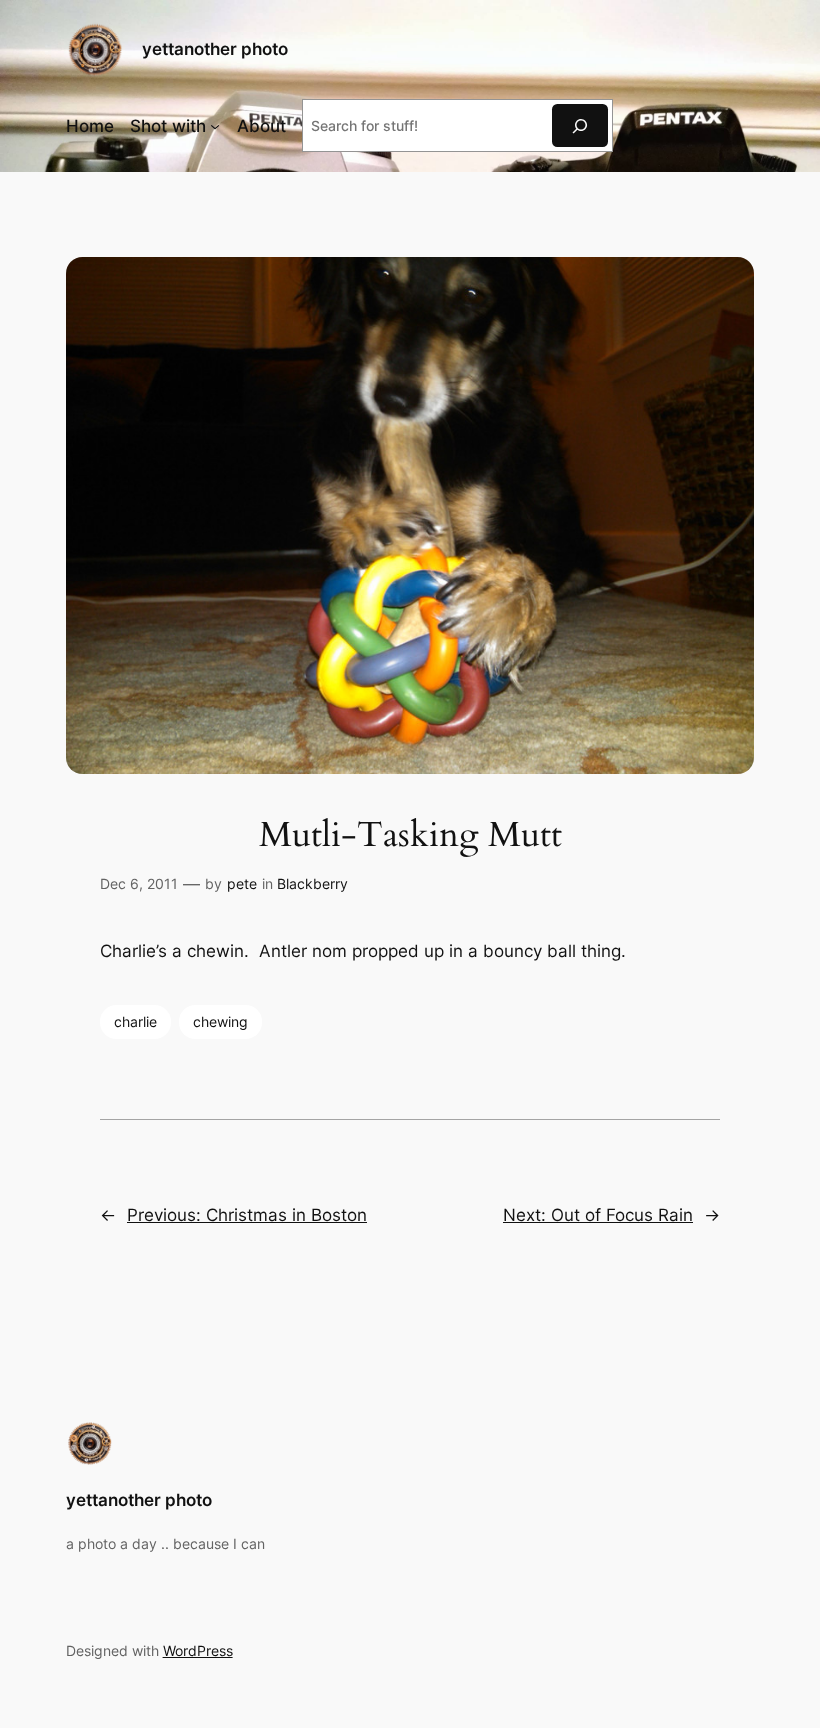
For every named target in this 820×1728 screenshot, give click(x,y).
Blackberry (312, 883)
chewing (220, 1021)
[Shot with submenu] (215, 126)
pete (242, 883)
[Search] (580, 125)
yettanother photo (215, 49)
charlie (135, 1021)
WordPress (198, 1650)
